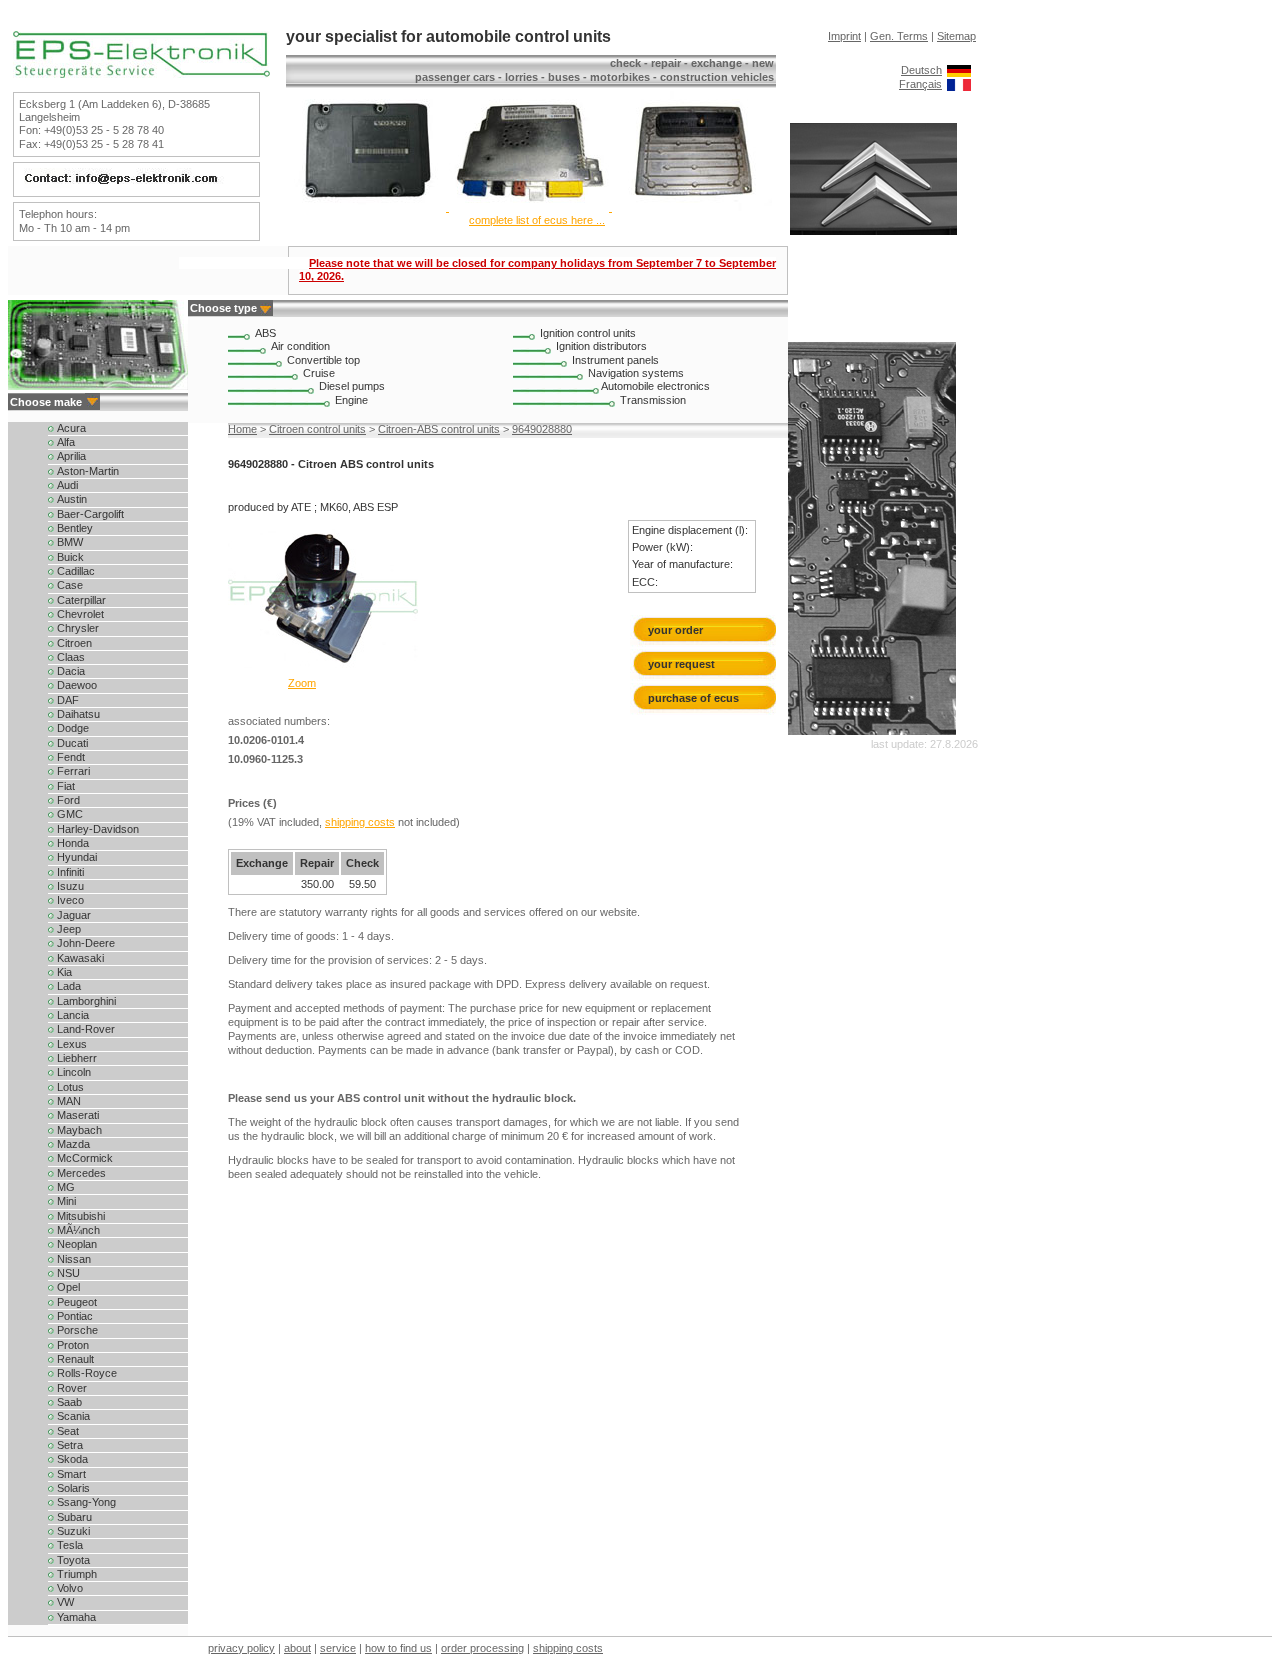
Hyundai (75, 857)
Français (920, 84)
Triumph (75, 1574)
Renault (74, 1359)
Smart (70, 1474)
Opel (67, 1287)
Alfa (64, 442)
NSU (67, 1273)
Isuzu (69, 886)
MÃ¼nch (77, 1230)
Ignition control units (588, 333)
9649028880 (542, 429)
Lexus (70, 1044)
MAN (67, 1101)
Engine (351, 400)
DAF (66, 700)
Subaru (73, 1517)
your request (686, 664)
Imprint (844, 36)
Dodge (71, 728)
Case (68, 585)
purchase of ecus (693, 698)
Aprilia (70, 456)
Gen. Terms (899, 36)
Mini (65, 1201)
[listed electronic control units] (529, 207)
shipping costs (360, 822)
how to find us (398, 1648)
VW (64, 1602)
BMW (68, 542)
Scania (72, 1416)
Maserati (76, 1115)
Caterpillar (80, 600)
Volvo (68, 1588)
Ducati (71, 743)
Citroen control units (317, 429)
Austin (70, 499)
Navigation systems (636, 373)
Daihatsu (77, 714)
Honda (71, 843)
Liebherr (75, 1058)
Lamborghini (85, 1001)
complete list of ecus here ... (537, 220)
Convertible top (323, 360)
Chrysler (76, 628)
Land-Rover (84, 1029)
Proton (71, 1345)
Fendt (69, 757)
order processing (482, 1648)
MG (64, 1187)
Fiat (64, 786)
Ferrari (72, 771)
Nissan (72, 1259)
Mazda (72, 1144)
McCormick (83, 1158)
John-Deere (84, 943)
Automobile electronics (655, 386)
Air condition (300, 346)
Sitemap (956, 36)
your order (675, 630)
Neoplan (75, 1244)
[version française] (959, 84)
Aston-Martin (86, 471)
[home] (141, 74)
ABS (265, 333)
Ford (67, 800)
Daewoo (75, 685)
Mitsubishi (79, 1216)
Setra (68, 1445)
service (338, 1648)
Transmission (653, 400)
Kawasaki (79, 958)
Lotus (69, 1087)
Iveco (69, 900)
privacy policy (241, 1648)
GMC (68, 814)
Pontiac (73, 1316)
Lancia (71, 1015)
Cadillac (74, 571)
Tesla (68, 1545)
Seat (66, 1431)
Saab (68, 1402)
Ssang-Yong (85, 1502)
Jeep (67, 929)
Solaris (72, 1488)
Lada (67, 986)
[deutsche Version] (959, 70)
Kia (63, 972)
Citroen (73, 643)
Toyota (72, 1560)
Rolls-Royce (85, 1373)
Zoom (302, 683)
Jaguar (72, 915)
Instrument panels (615, 360)
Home (242, 429)
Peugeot (75, 1302)
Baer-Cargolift (89, 514)
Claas (69, 657)
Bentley (73, 528)
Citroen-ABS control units (439, 429)
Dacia (69, 671)
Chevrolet (79, 614)
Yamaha (75, 1617)
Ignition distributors (601, 346)
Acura (70, 428)
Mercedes (80, 1173)
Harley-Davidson (96, 829)
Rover (70, 1388)
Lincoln (72, 1072)
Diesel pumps (352, 386)
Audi (66, 485)
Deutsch (921, 70)
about (297, 1648)
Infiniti (69, 872)
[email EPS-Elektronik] (134, 184)
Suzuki (72, 1531)
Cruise (319, 373)
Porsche (76, 1330)
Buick (69, 557)
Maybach (78, 1130)
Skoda (71, 1459)
